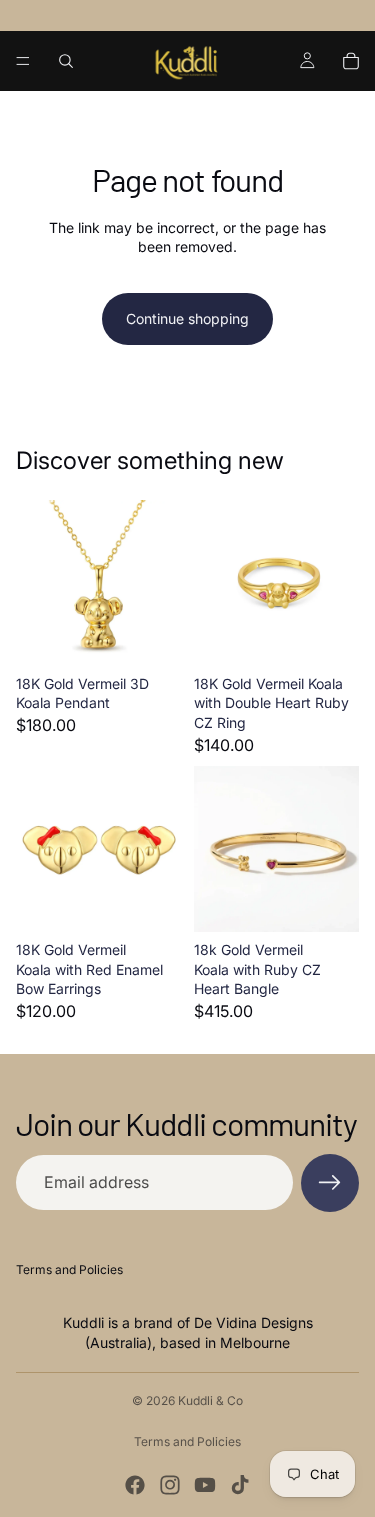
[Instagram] (170, 1485)
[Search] (66, 61)
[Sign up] (330, 1183)
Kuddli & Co (210, 1400)
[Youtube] (205, 1485)
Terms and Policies (69, 1269)
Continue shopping (187, 318)
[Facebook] (135, 1485)
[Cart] (351, 61)
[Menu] (23, 61)
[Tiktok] (240, 1485)
